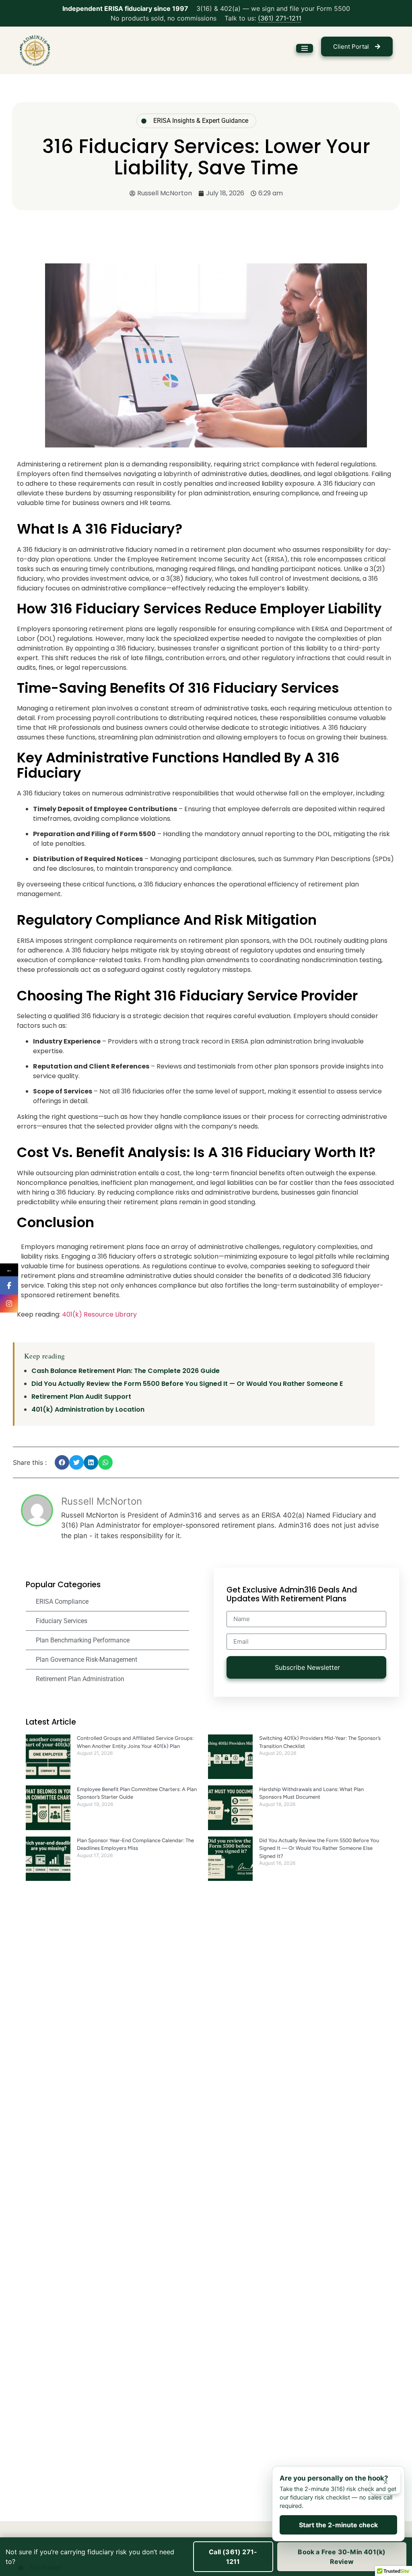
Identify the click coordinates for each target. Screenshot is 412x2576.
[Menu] (305, 48)
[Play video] (144, 120)
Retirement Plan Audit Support (81, 1397)
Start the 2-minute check (338, 2525)
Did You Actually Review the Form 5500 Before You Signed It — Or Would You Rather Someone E (187, 1384)
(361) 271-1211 (280, 18)
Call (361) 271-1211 (233, 2557)
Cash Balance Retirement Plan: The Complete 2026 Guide (126, 1371)
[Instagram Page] (9, 1304)
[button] (62, 1462)
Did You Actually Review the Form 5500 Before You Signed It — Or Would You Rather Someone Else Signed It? (319, 1848)
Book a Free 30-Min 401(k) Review (342, 2557)
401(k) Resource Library (99, 1314)
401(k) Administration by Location (88, 1409)
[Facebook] (9, 1285)
